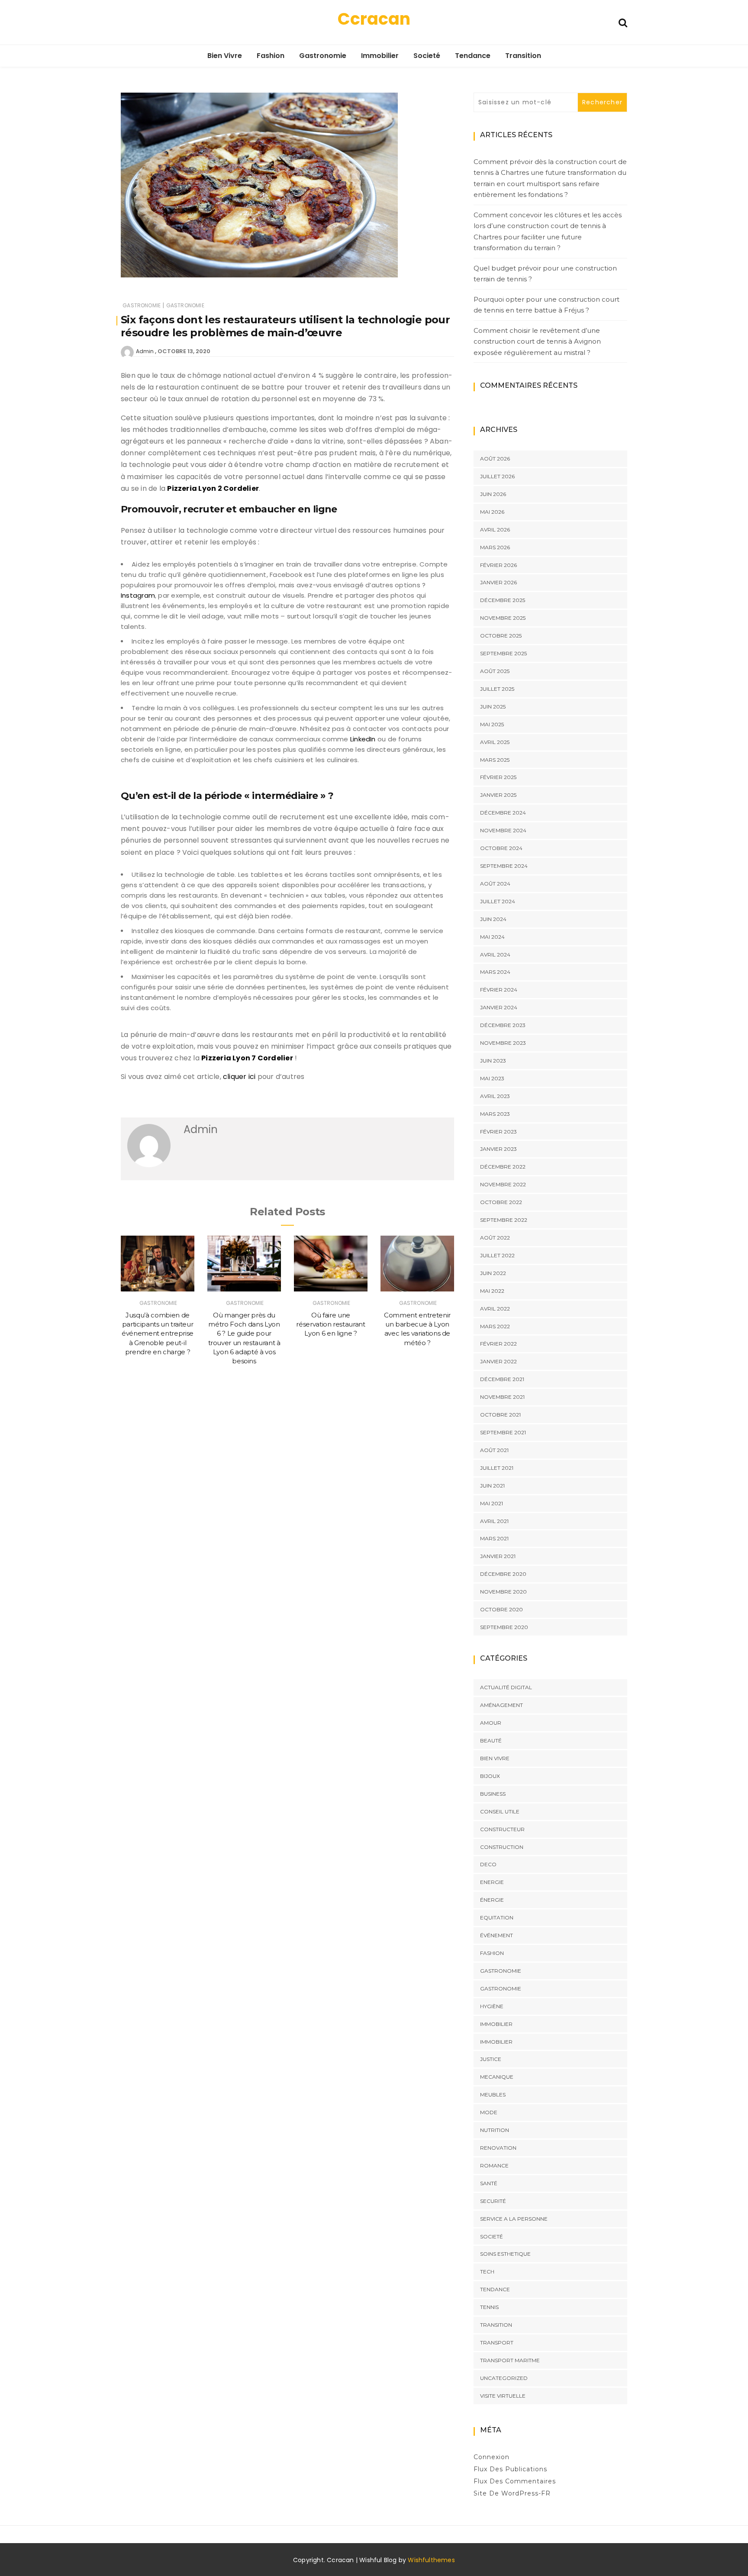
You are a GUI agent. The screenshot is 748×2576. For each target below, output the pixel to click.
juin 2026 (493, 494)
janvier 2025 (498, 795)
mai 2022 (492, 1291)
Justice (491, 2059)
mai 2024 (492, 937)
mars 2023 (495, 1114)
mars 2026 (495, 547)
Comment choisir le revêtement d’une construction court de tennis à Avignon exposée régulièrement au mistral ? (537, 341)
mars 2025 (495, 760)
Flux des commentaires (515, 2481)
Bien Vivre (225, 56)
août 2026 (495, 459)
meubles (493, 2095)
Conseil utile (500, 1811)
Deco (488, 1864)
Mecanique (497, 2077)
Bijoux (490, 1776)
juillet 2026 (497, 476)
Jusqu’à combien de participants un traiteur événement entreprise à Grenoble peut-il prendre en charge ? (158, 1333)
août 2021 (494, 1450)
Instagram (138, 595)
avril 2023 (495, 1096)
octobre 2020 (501, 1609)
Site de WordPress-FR (512, 2493)
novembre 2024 (503, 830)
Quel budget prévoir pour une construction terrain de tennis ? (545, 274)
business (493, 1794)
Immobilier (380, 56)
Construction (502, 1847)
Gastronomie (323, 56)
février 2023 (498, 1132)
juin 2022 (493, 1273)
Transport (497, 2343)
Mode (489, 2112)
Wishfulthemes (431, 2560)
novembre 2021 (502, 1397)
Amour (491, 1723)
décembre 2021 (502, 1379)
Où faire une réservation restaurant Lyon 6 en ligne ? (330, 1324)
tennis (489, 2307)
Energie (492, 1882)
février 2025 (498, 777)
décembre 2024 (503, 813)
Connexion (492, 2457)
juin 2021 (492, 1486)
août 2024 (495, 884)
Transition (523, 56)
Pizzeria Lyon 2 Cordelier (213, 488)
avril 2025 (495, 742)
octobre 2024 (501, 848)
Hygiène (492, 2006)
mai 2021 (492, 1503)
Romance (494, 2165)
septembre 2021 (503, 1432)
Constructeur (502, 1829)
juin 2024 (493, 919)
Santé (489, 2183)
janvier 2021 (498, 1556)
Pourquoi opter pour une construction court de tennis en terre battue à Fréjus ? (546, 305)
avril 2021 (494, 1521)
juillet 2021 (497, 1468)
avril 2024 (495, 955)
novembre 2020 (503, 1592)
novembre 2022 (503, 1184)
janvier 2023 (498, 1149)
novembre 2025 (503, 618)
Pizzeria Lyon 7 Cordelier (247, 1058)
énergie (492, 1900)
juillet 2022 (497, 1255)
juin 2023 (493, 1061)
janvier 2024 (499, 1007)
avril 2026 (495, 530)
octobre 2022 (501, 1202)
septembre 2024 (504, 866)
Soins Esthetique (505, 2254)
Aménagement (501, 1705)
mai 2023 (492, 1078)
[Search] (623, 22)
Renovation (498, 2148)
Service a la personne (514, 2219)
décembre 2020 (503, 1574)
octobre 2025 (501, 636)
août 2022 (495, 1238)
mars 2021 (494, 1538)
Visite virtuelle (503, 2396)
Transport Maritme (510, 2360)
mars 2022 (495, 1326)
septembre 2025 (503, 653)
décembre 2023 (503, 1025)
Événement (497, 1935)
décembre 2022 (503, 1167)
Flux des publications (510, 2469)
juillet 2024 (498, 901)
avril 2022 (495, 1309)
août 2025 (495, 671)
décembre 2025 (503, 600)
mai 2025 (492, 724)
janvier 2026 (498, 582)
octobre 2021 (500, 1415)
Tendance (473, 56)
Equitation (497, 1918)
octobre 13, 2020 (184, 351)
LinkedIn (363, 739)
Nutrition (495, 2130)
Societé (427, 56)
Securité (493, 2201)
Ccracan (374, 19)
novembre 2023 (503, 1043)
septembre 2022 (504, 1220)
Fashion (271, 56)
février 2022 (498, 1344)
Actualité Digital (506, 1687)
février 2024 (499, 990)
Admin (145, 351)
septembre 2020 (504, 1627)
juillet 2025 (497, 689)
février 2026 (498, 565)
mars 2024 (495, 972)
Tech (487, 2272)
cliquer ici (239, 1077)
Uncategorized (504, 2378)
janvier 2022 (498, 1361)
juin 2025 (493, 707)
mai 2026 (492, 512)
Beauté (491, 1740)
